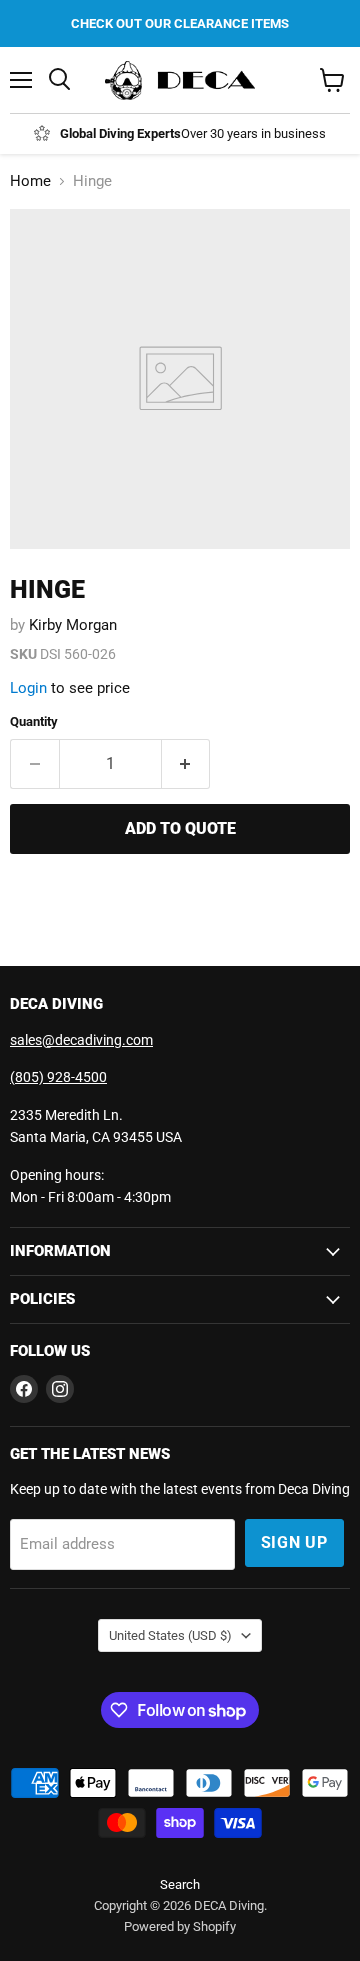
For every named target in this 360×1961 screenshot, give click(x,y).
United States (170, 1635)
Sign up (295, 1542)
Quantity (34, 721)
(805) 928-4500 (58, 1077)
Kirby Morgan (73, 625)
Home (30, 181)
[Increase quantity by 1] (186, 764)
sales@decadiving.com (81, 1040)
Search (180, 1884)
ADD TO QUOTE (180, 828)
